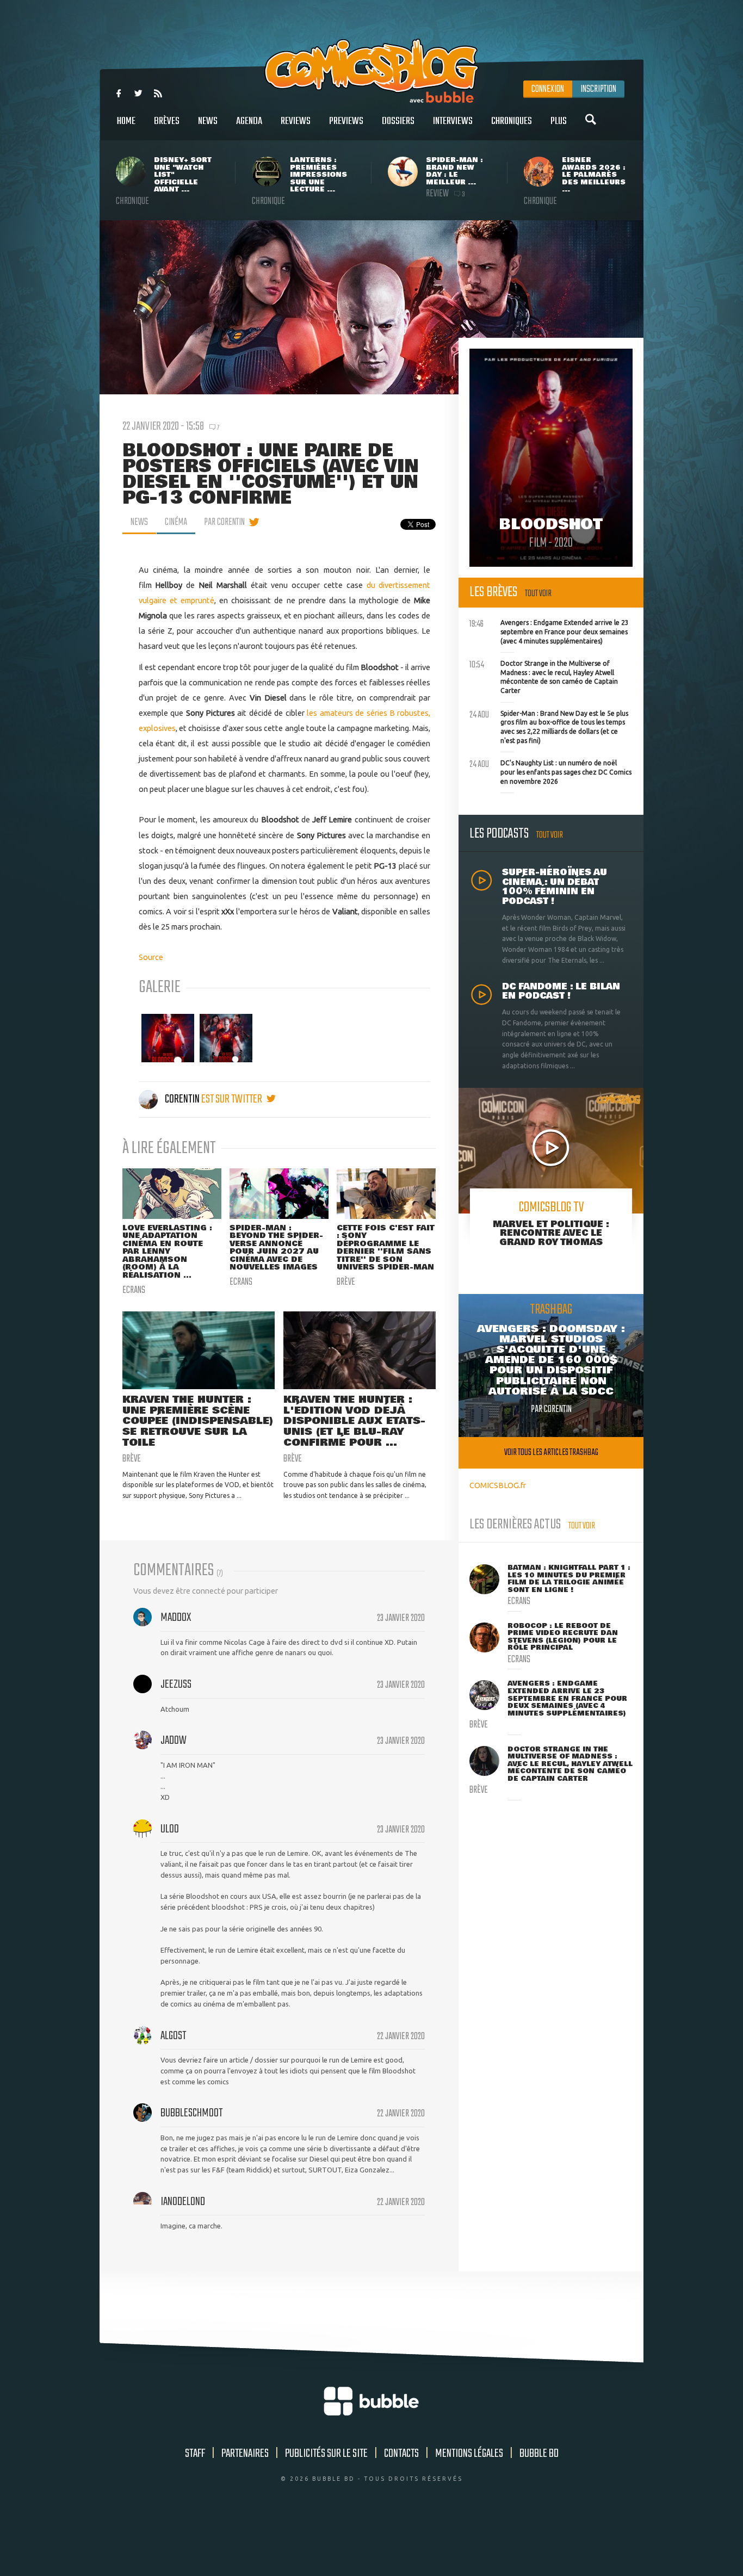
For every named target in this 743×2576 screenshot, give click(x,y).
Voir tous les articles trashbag (551, 1453)
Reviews (296, 121)
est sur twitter (233, 1099)
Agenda (249, 121)
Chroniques (512, 121)
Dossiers (398, 121)
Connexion (548, 89)
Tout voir (538, 594)
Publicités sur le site (326, 2454)
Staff (195, 2454)
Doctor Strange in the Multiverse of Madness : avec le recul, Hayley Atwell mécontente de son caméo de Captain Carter (544, 676)
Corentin (182, 1099)
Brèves (167, 121)
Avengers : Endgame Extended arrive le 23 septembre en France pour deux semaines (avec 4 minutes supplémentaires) (549, 630)
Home (126, 121)
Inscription (598, 89)
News (208, 121)
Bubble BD (539, 2454)
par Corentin (224, 522)
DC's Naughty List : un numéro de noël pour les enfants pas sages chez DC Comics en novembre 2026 (550, 771)
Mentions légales (469, 2454)
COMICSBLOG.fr (498, 1485)
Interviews (453, 121)
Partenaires (245, 2454)
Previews (346, 121)
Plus (559, 121)
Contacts (401, 2454)
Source (151, 957)
